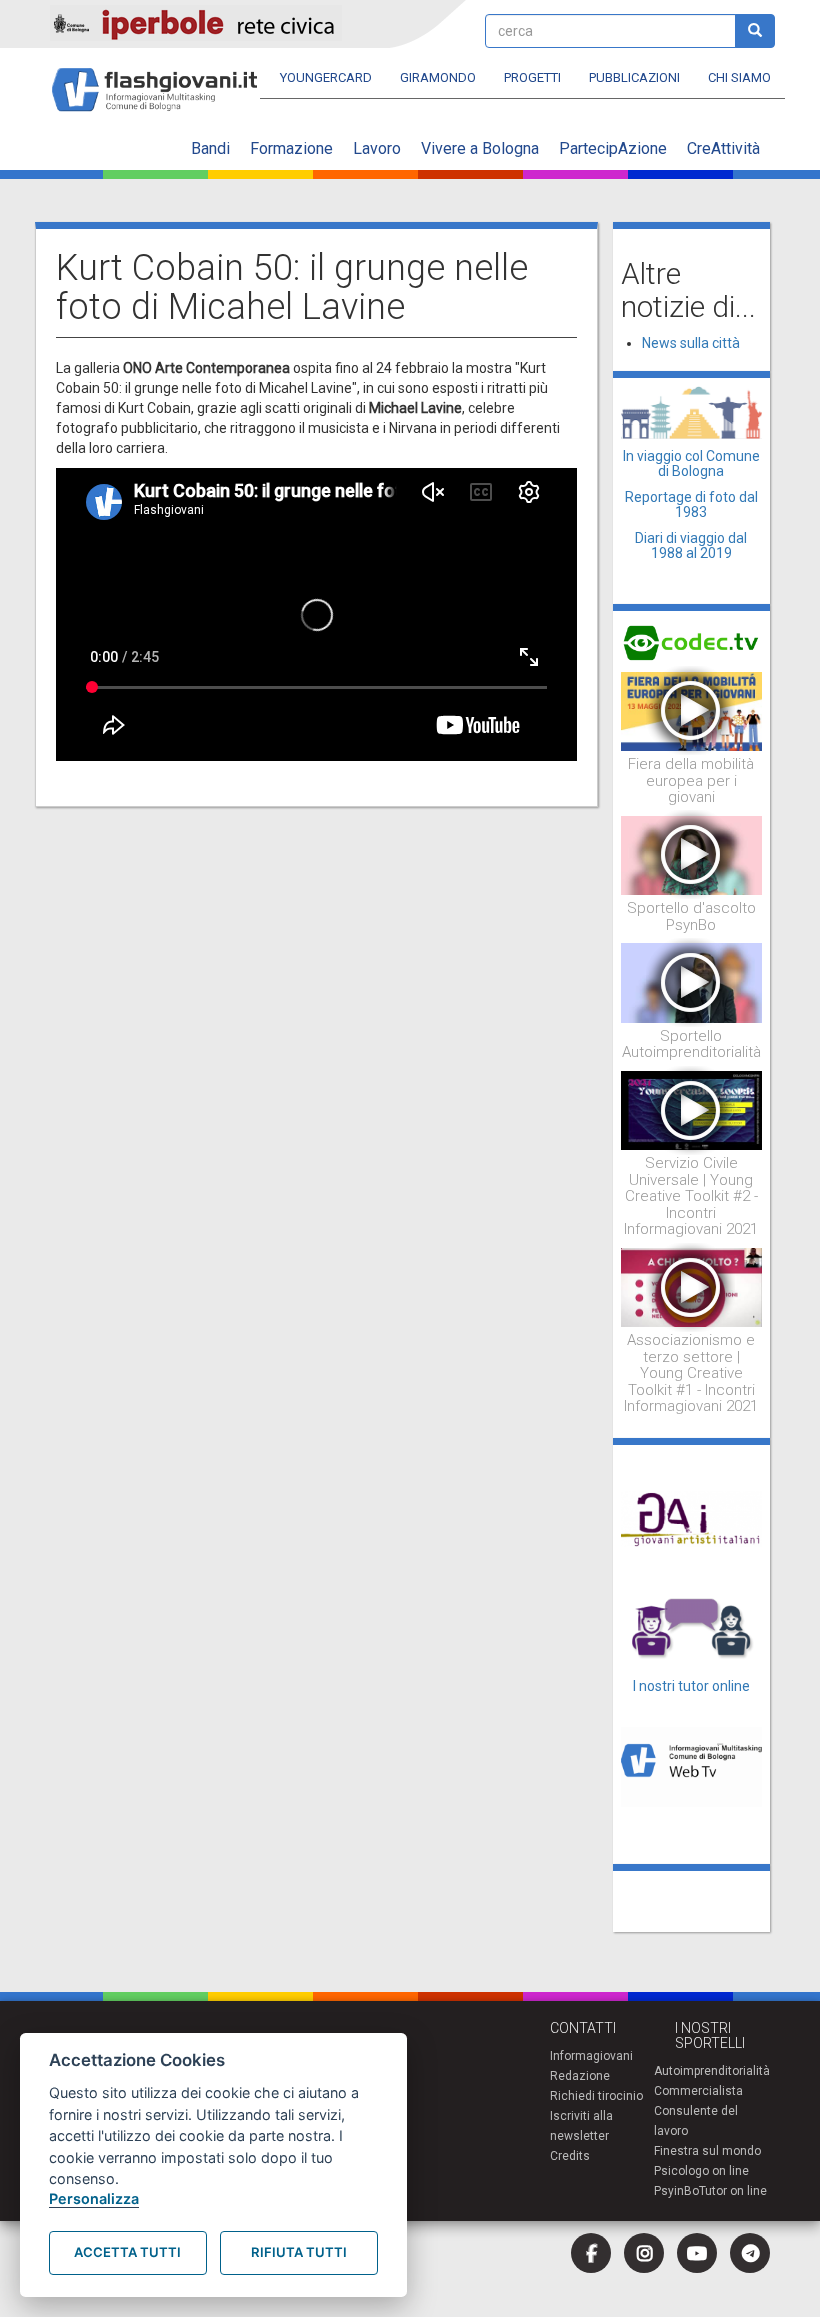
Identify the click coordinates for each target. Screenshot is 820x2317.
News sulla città (691, 343)
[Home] (162, 80)
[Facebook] (591, 2253)
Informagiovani (591, 2056)
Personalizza (94, 2198)
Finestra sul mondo (707, 2151)
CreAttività (723, 148)
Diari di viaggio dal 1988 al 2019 (691, 545)
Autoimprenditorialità (712, 2071)
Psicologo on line (701, 2171)
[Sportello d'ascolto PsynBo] (692, 854)
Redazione (580, 2076)
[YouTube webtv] (697, 2253)
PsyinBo (676, 2191)
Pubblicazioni (634, 77)
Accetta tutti (127, 2252)
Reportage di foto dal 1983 (691, 504)
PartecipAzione (613, 148)
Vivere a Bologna (480, 148)
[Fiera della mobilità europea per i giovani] (692, 710)
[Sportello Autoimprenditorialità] (692, 982)
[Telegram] (750, 2253)
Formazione (291, 148)
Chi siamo (739, 77)
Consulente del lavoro (696, 2121)
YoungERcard (326, 77)
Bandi (210, 148)
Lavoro (377, 148)
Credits (570, 2156)
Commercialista (698, 2091)
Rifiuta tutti (299, 2252)
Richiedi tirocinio (596, 2096)
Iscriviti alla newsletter (581, 2126)
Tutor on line (733, 2191)
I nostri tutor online (691, 1686)
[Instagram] (644, 2253)
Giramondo (438, 77)
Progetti (532, 77)
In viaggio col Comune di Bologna (691, 463)
